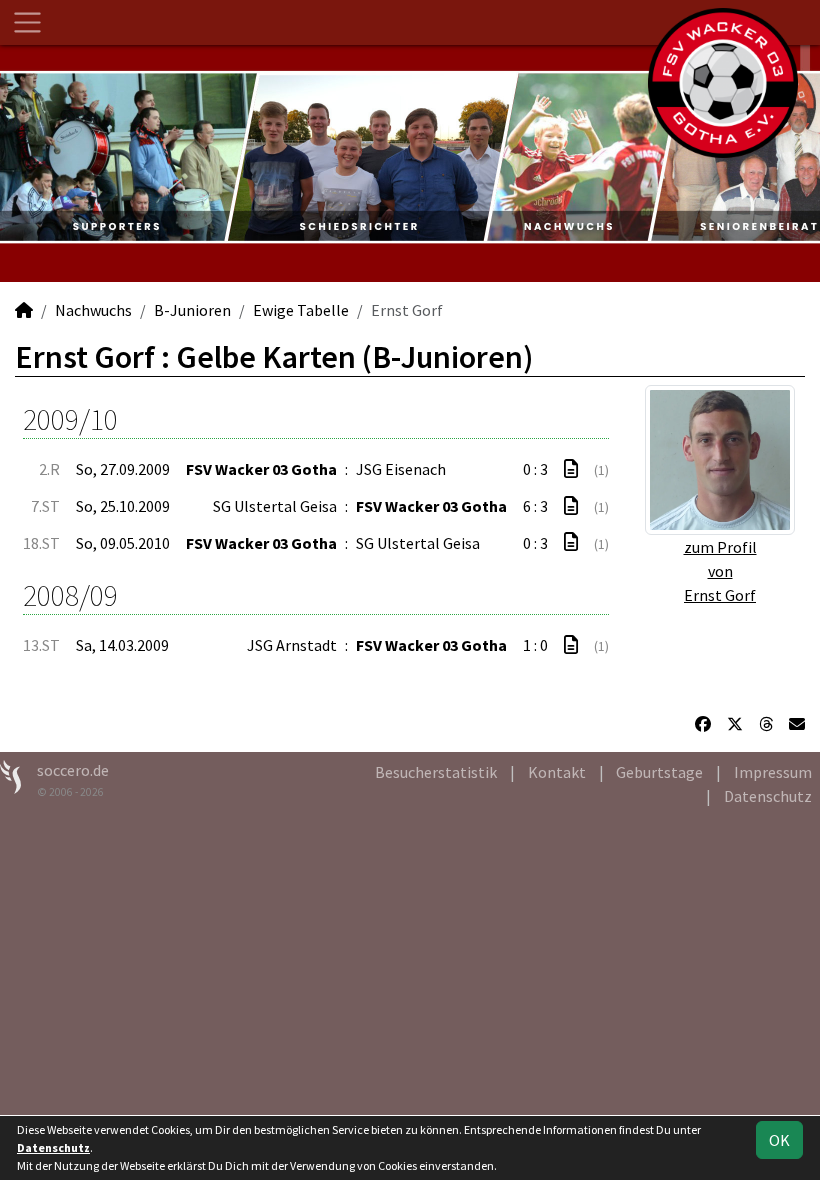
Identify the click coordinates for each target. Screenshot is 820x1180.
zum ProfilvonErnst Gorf (720, 571)
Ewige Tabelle (301, 310)
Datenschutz (768, 796)
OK (779, 1140)
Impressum (773, 772)
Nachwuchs (93, 310)
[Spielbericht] (571, 469)
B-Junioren (192, 310)
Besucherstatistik (436, 772)
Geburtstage (659, 772)
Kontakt (557, 772)
